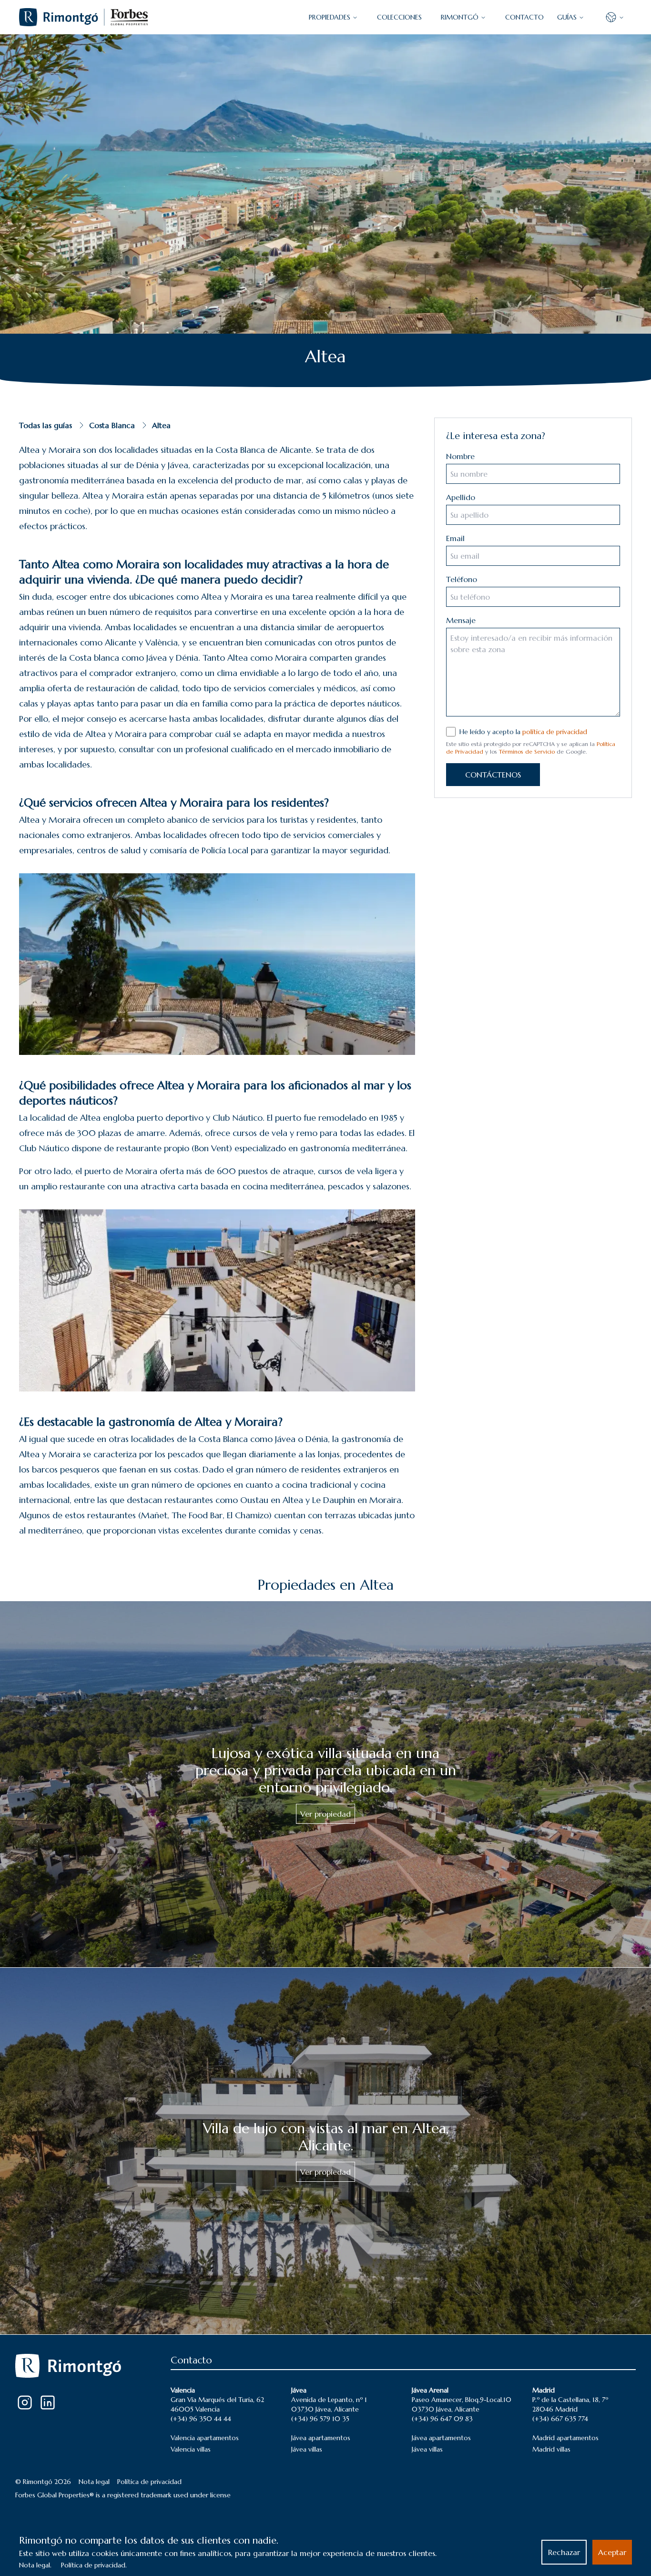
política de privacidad (555, 732)
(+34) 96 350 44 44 (201, 2419)
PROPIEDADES (330, 17)
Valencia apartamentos (205, 2438)
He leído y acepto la (523, 732)
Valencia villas (191, 2449)
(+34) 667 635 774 (560, 2419)
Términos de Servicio (527, 751)
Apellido (461, 497)
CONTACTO (524, 17)
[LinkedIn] (48, 2402)
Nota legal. (35, 2565)
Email (455, 538)
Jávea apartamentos (321, 2438)
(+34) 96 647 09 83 (442, 2419)
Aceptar (612, 2552)
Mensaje (461, 620)
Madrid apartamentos (565, 2438)
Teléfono (462, 579)
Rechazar (564, 2552)
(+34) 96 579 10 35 (320, 2419)
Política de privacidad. (94, 2565)
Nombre (460, 456)
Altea (161, 425)
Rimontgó (460, 17)
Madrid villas (551, 2449)
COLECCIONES (399, 17)
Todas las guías (46, 425)
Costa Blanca (112, 425)
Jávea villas (307, 2449)
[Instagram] (25, 2402)
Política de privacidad (149, 2482)
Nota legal (94, 2482)
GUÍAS (567, 17)
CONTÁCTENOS (493, 775)
